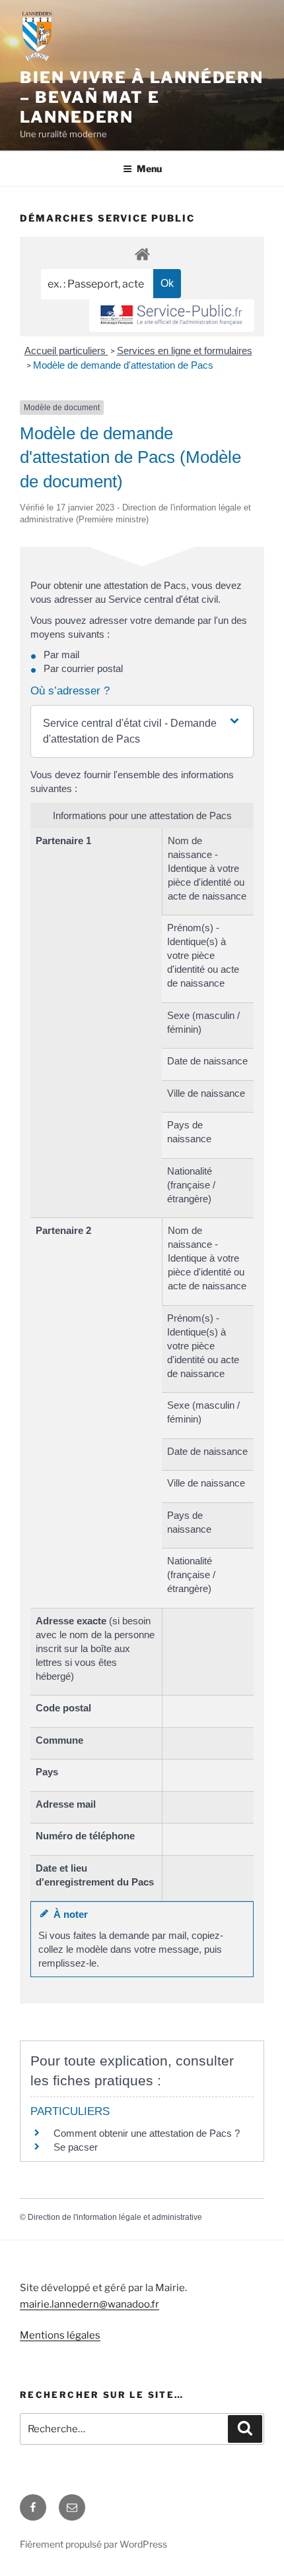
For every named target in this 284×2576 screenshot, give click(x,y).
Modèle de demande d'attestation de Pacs (123, 365)
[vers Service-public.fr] (172, 316)
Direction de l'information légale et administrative (115, 2217)
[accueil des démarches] (142, 254)
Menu (149, 169)
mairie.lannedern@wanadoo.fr (89, 2304)
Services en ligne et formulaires (185, 351)
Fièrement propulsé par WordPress (93, 2544)
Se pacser (76, 2147)
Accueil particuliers (66, 351)
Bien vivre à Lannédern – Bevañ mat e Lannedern (142, 97)
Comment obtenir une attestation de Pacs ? (147, 2133)
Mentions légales (60, 2335)
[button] (142, 731)
